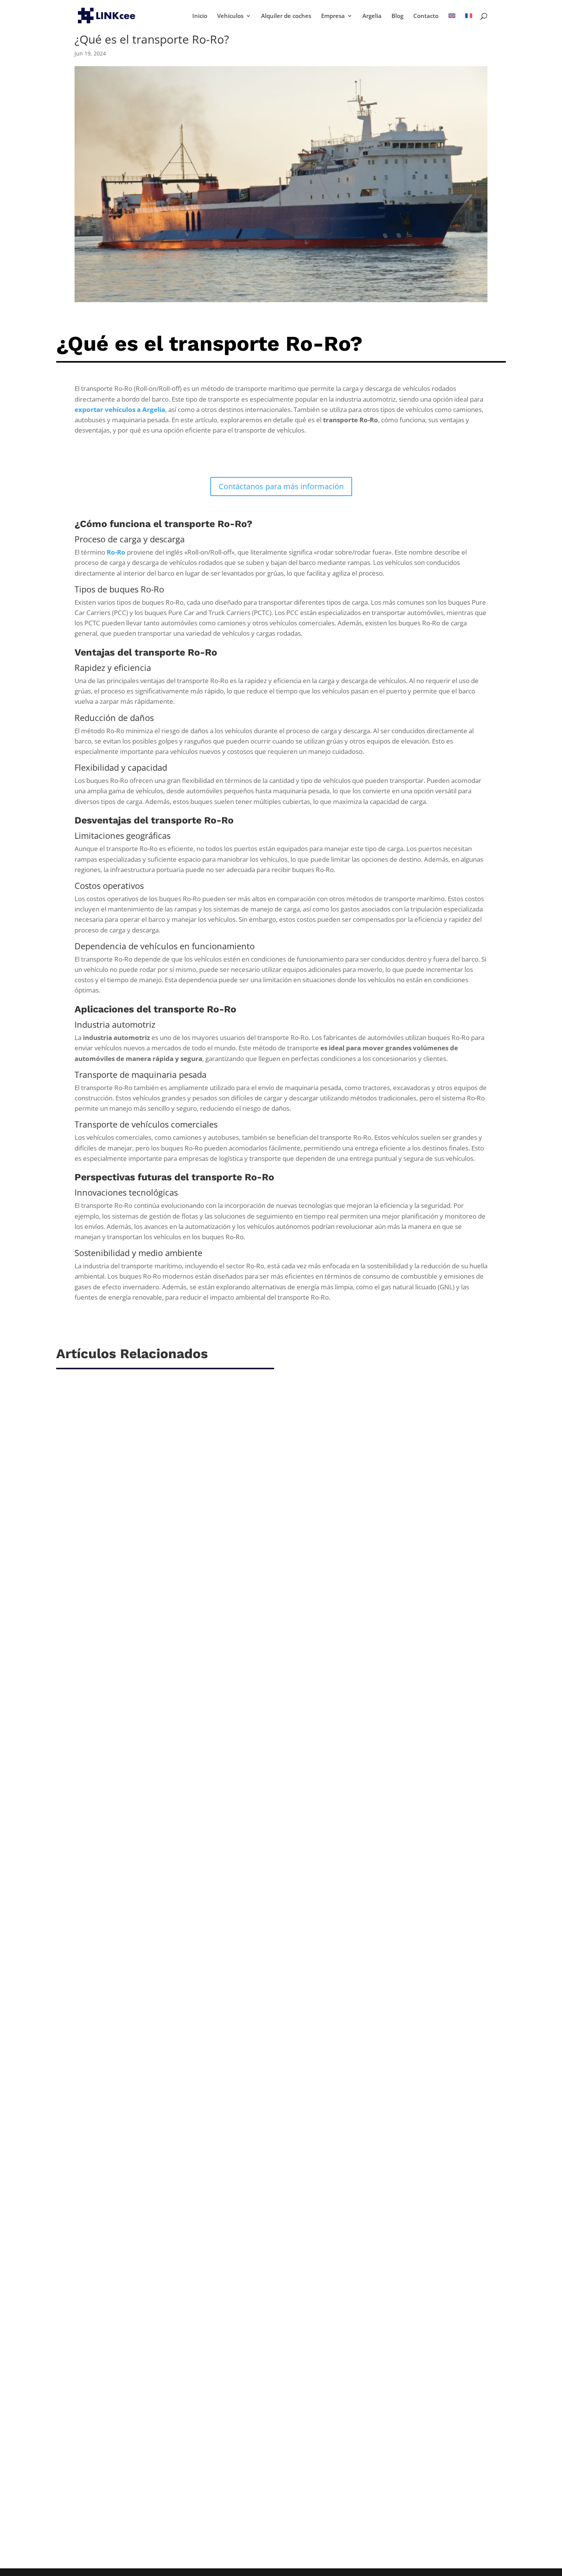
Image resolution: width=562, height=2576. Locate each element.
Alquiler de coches (286, 16)
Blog (397, 16)
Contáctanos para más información (281, 486)
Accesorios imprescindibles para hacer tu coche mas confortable (173, 1687)
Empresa (333, 16)
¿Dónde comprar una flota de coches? (128, 2059)
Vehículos (230, 16)
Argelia (372, 16)
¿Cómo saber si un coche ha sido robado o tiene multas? (159, 2430)
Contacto (426, 16)
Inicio (200, 16)
